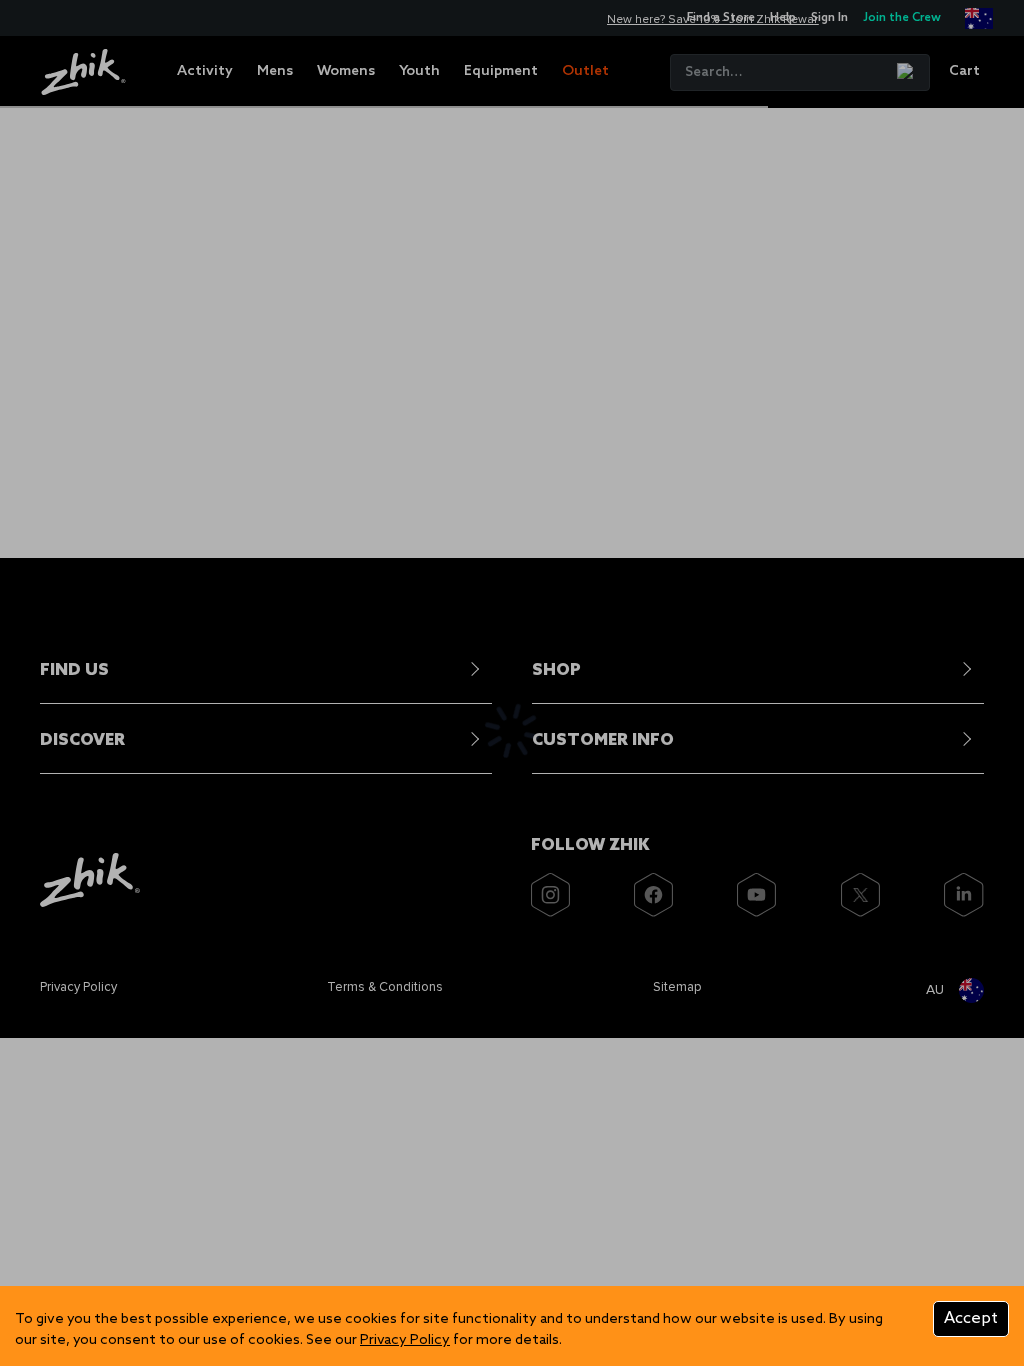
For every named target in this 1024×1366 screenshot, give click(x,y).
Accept (971, 1318)
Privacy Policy (405, 1340)
